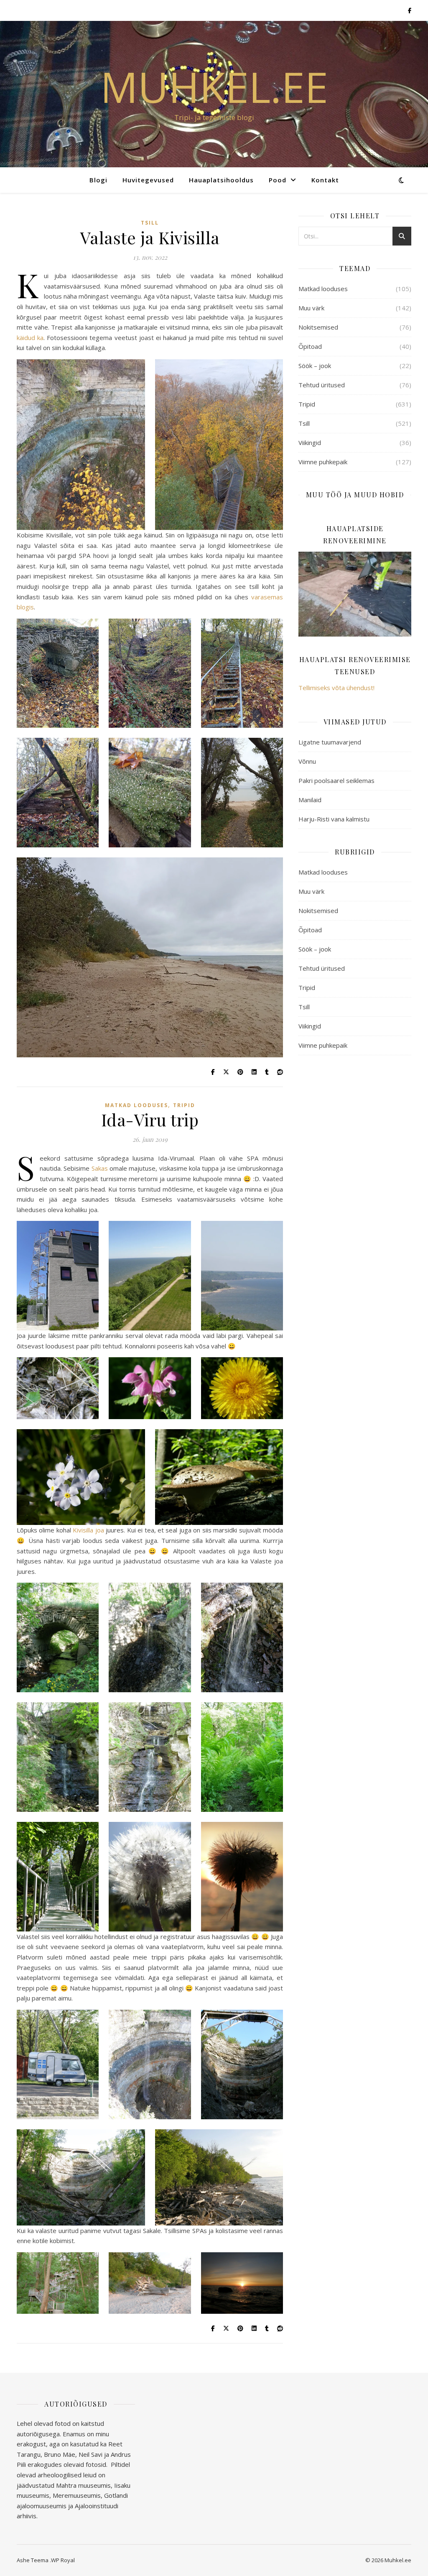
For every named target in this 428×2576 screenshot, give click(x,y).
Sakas (100, 1168)
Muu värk (311, 308)
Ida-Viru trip (150, 1119)
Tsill (150, 223)
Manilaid (310, 800)
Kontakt (325, 180)
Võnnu (307, 761)
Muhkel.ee (214, 87)
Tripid (184, 1105)
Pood (278, 180)
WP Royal (63, 2560)
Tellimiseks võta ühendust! (336, 688)
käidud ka (30, 338)
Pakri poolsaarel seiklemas (336, 780)
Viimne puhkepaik (323, 462)
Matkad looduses (136, 1105)
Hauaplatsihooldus (221, 180)
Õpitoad (310, 346)
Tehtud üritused (322, 385)
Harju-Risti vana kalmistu (334, 819)
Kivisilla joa (88, 1530)
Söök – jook (315, 366)
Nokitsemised (318, 327)
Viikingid (310, 443)
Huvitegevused (148, 180)
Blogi (98, 180)
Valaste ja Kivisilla (150, 237)
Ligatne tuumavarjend (330, 742)
